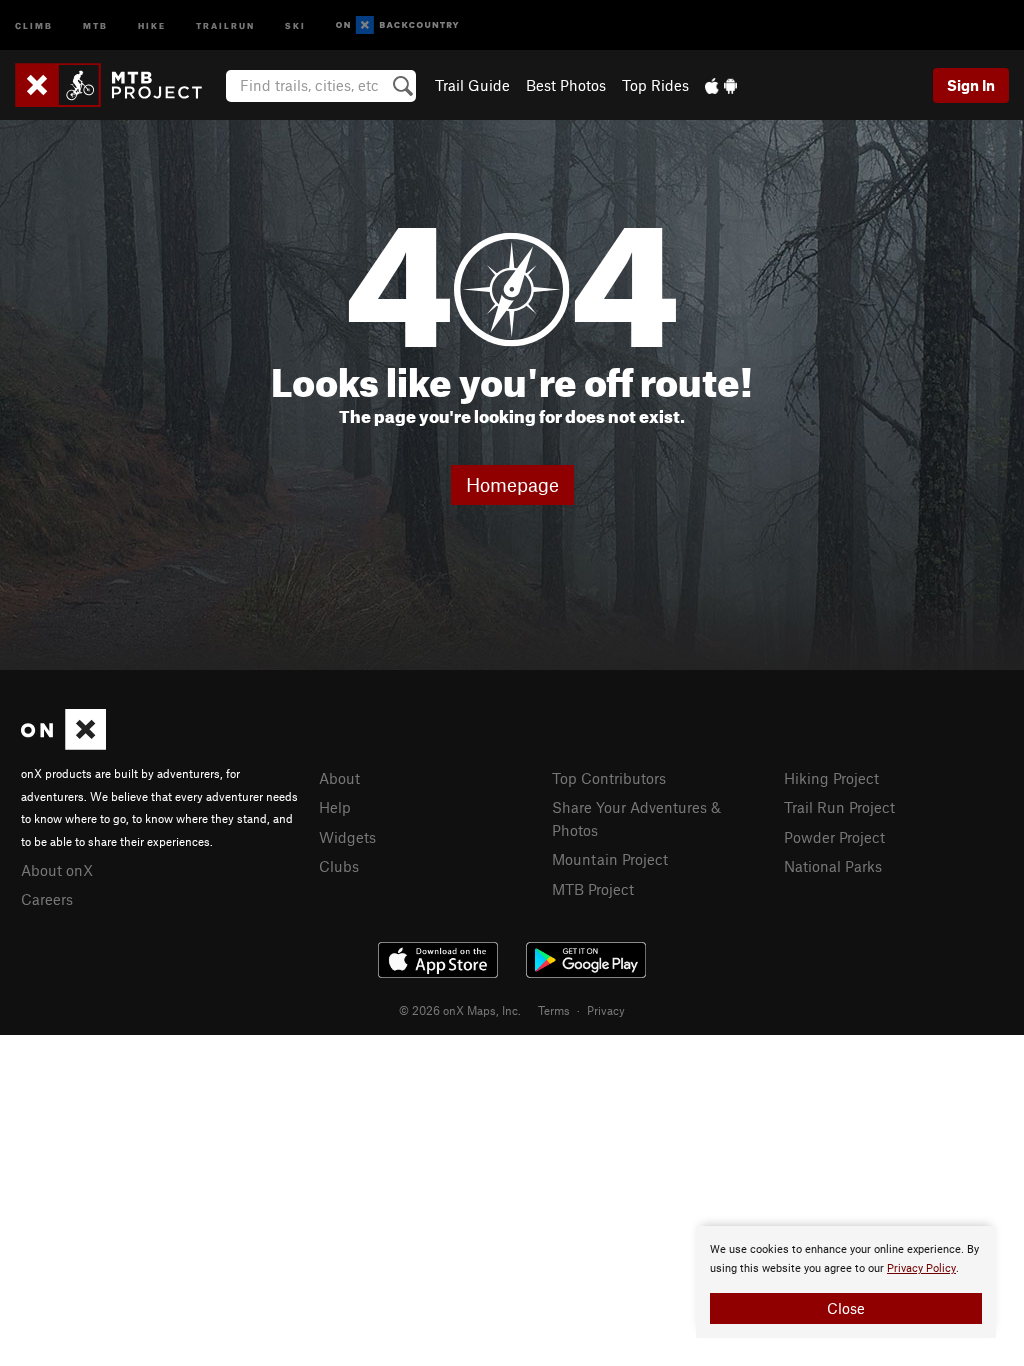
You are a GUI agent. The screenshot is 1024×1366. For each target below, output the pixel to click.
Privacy (606, 1010)
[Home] (118, 85)
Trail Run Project (839, 807)
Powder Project (834, 837)
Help (335, 807)
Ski (295, 24)
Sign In (971, 85)
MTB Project (593, 889)
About (339, 778)
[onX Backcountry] (397, 25)
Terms (554, 1010)
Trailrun (225, 24)
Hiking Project (831, 778)
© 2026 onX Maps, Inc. (460, 1010)
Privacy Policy (921, 1268)
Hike (152, 24)
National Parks (833, 866)
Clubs (339, 866)
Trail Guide (472, 85)
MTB (95, 24)
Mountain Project (610, 859)
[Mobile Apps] (721, 85)
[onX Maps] (63, 744)
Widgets (347, 837)
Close (846, 1308)
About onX (57, 870)
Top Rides (655, 85)
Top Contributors (609, 778)
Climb (34, 24)
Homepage (512, 484)
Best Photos (566, 85)
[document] (846, 1282)
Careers (47, 899)
